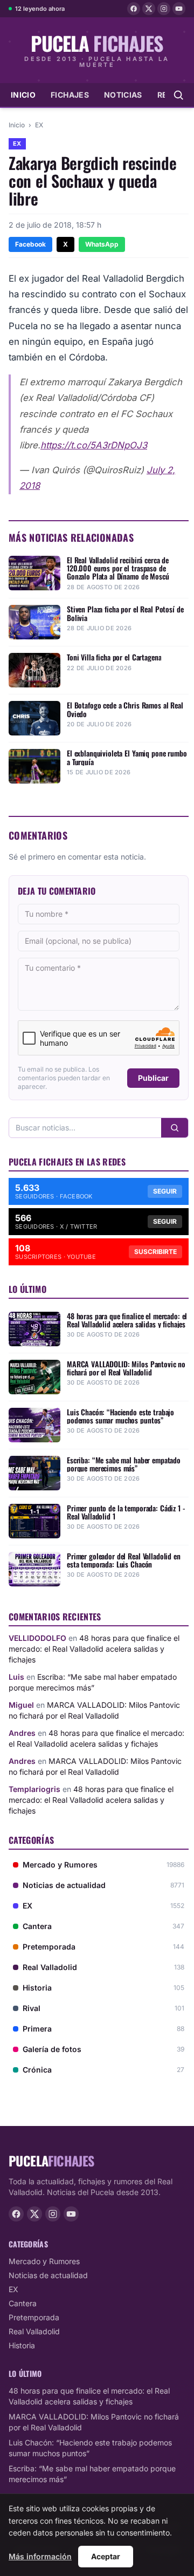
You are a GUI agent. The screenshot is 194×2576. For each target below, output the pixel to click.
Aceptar (106, 2556)
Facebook (30, 244)
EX (39, 125)
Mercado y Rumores (44, 2261)
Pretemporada (34, 2317)
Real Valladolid (34, 2331)
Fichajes (70, 95)
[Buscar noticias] (178, 95)
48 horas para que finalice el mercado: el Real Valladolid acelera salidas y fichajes (94, 1649)
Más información (40, 2556)
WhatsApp (102, 244)
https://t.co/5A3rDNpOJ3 (94, 445)
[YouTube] (179, 9)
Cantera (23, 2303)
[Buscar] (175, 1128)
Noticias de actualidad (48, 2275)
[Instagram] (164, 9)
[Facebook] (134, 9)
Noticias (123, 95)
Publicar (153, 1078)
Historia (22, 2345)
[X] (149, 9)
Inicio (23, 95)
